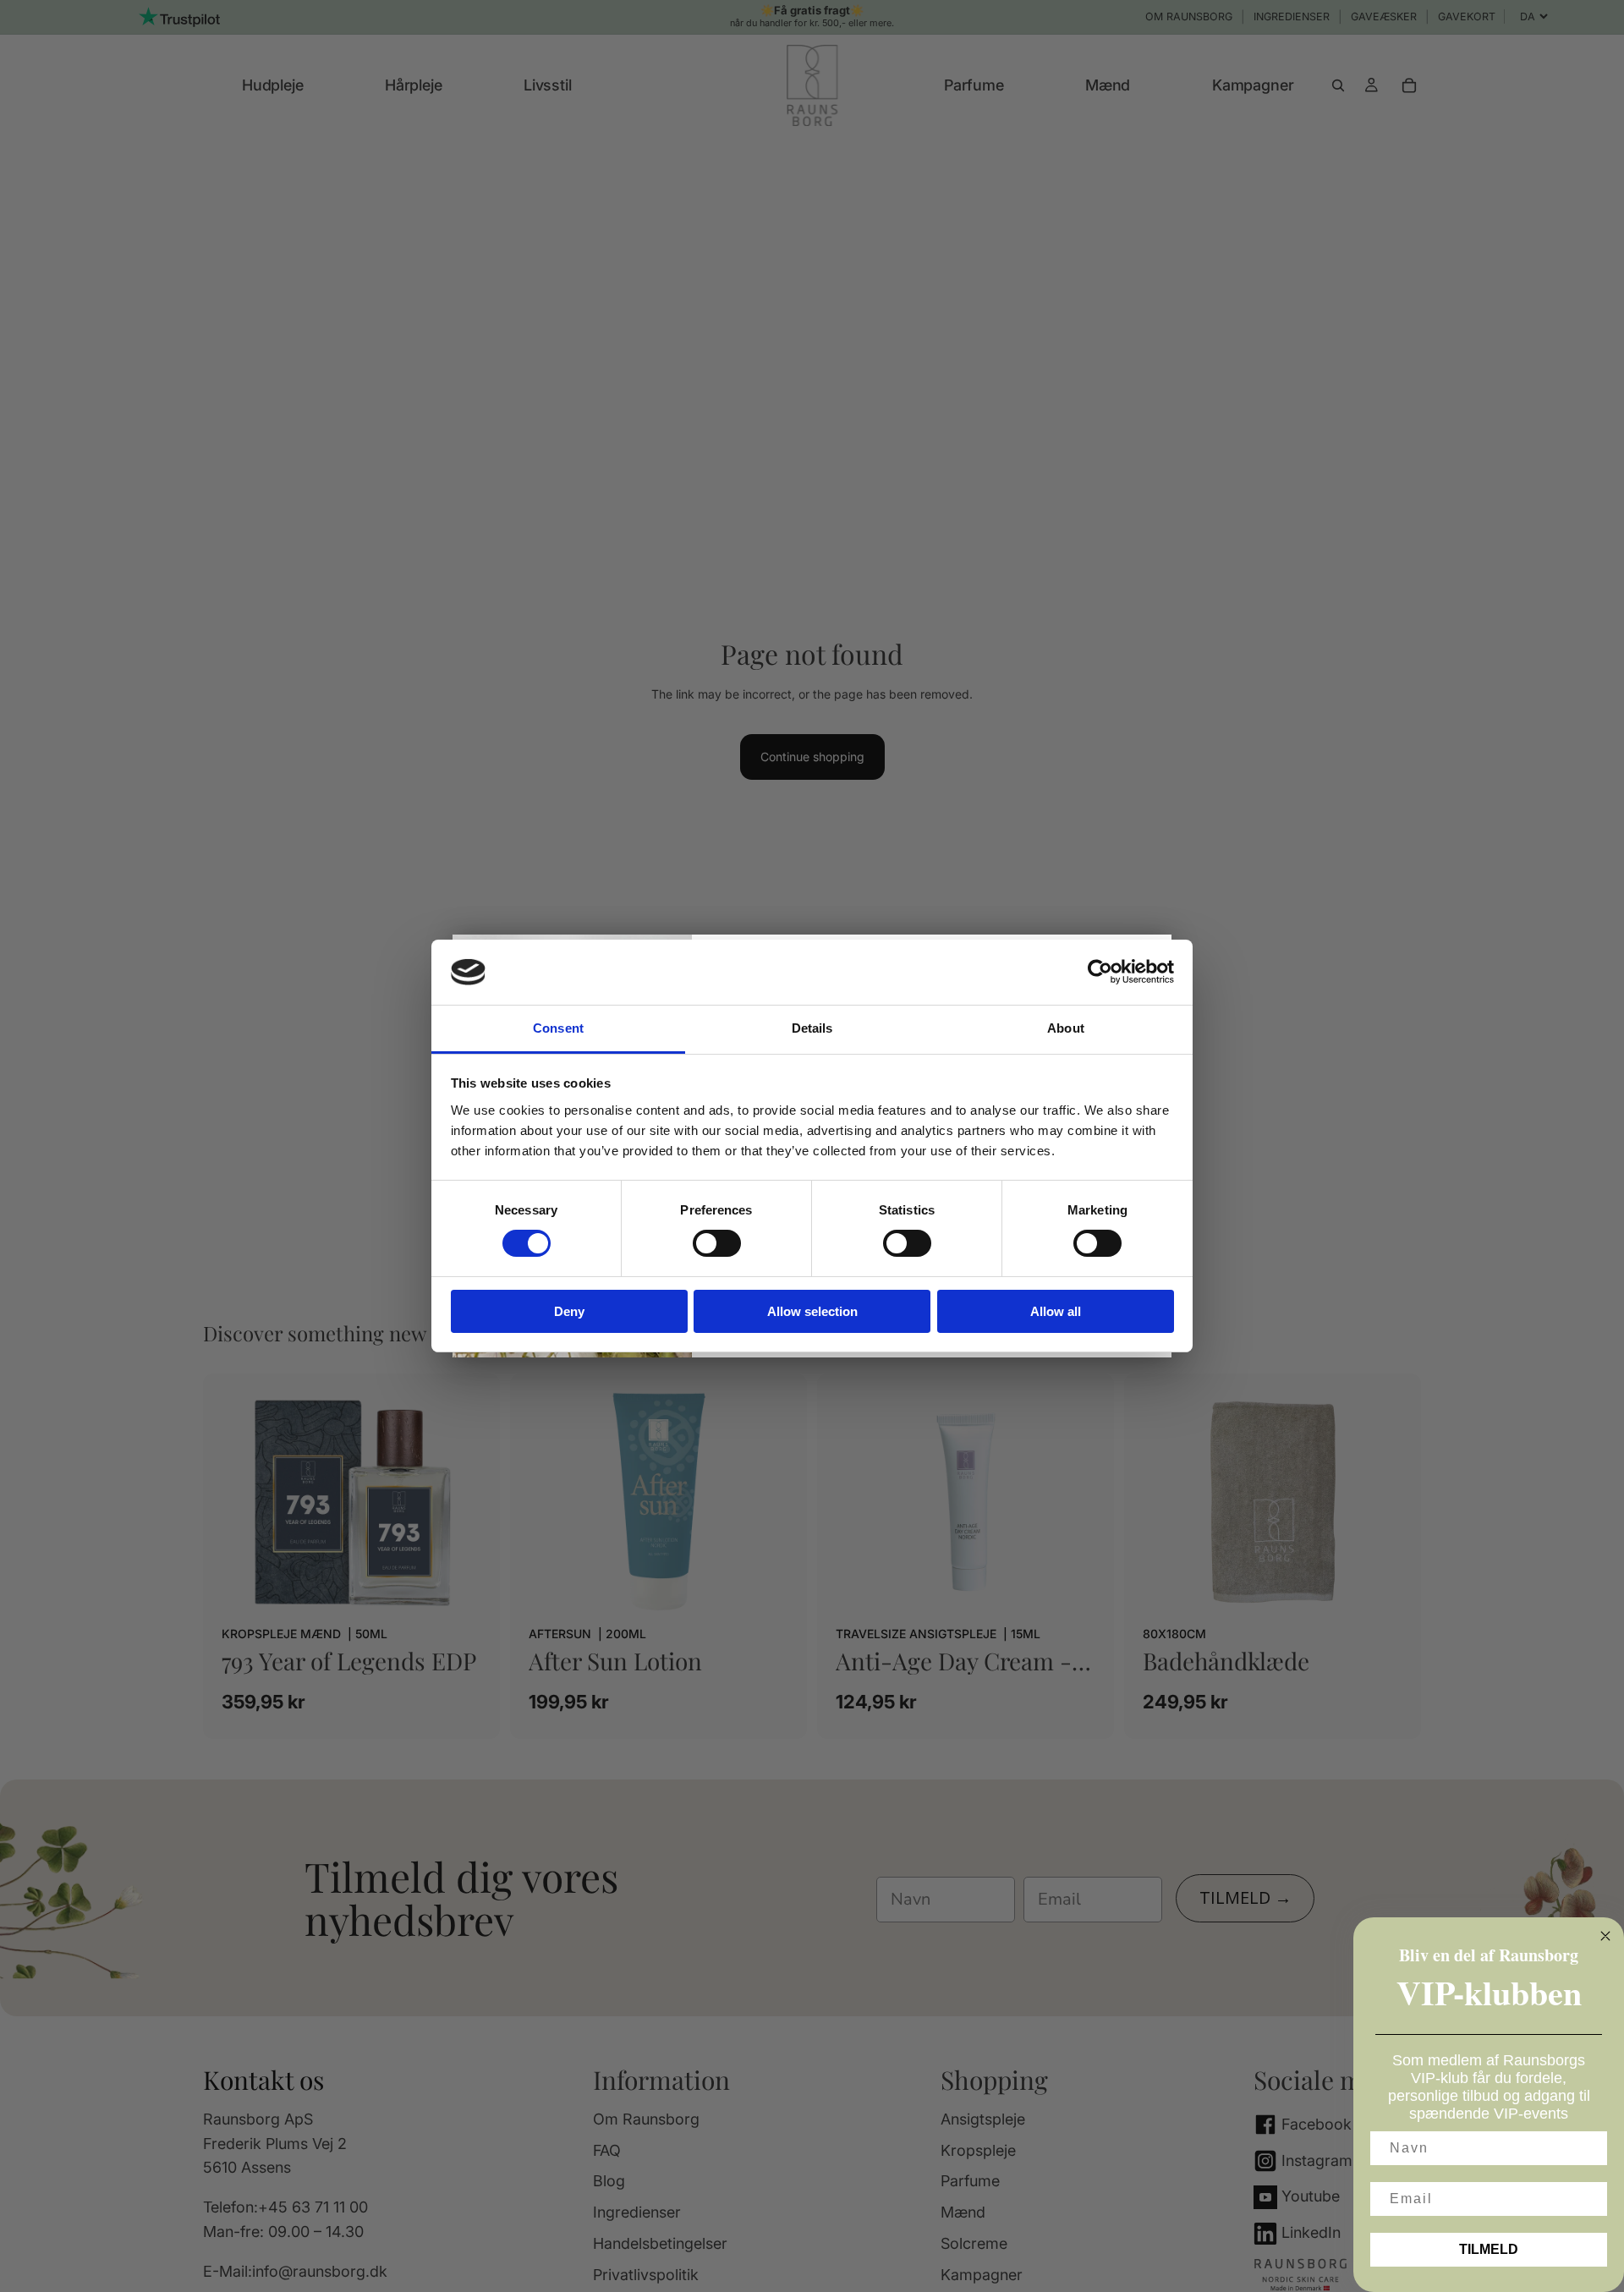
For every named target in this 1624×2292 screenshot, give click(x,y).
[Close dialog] (1605, 1936)
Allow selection (812, 1311)
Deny (569, 1311)
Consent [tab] (558, 1028)
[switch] (717, 1243)
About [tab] (1066, 1028)
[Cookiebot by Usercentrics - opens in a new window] (1100, 972)
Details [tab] (812, 1028)
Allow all (1056, 1311)
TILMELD (1489, 2249)
